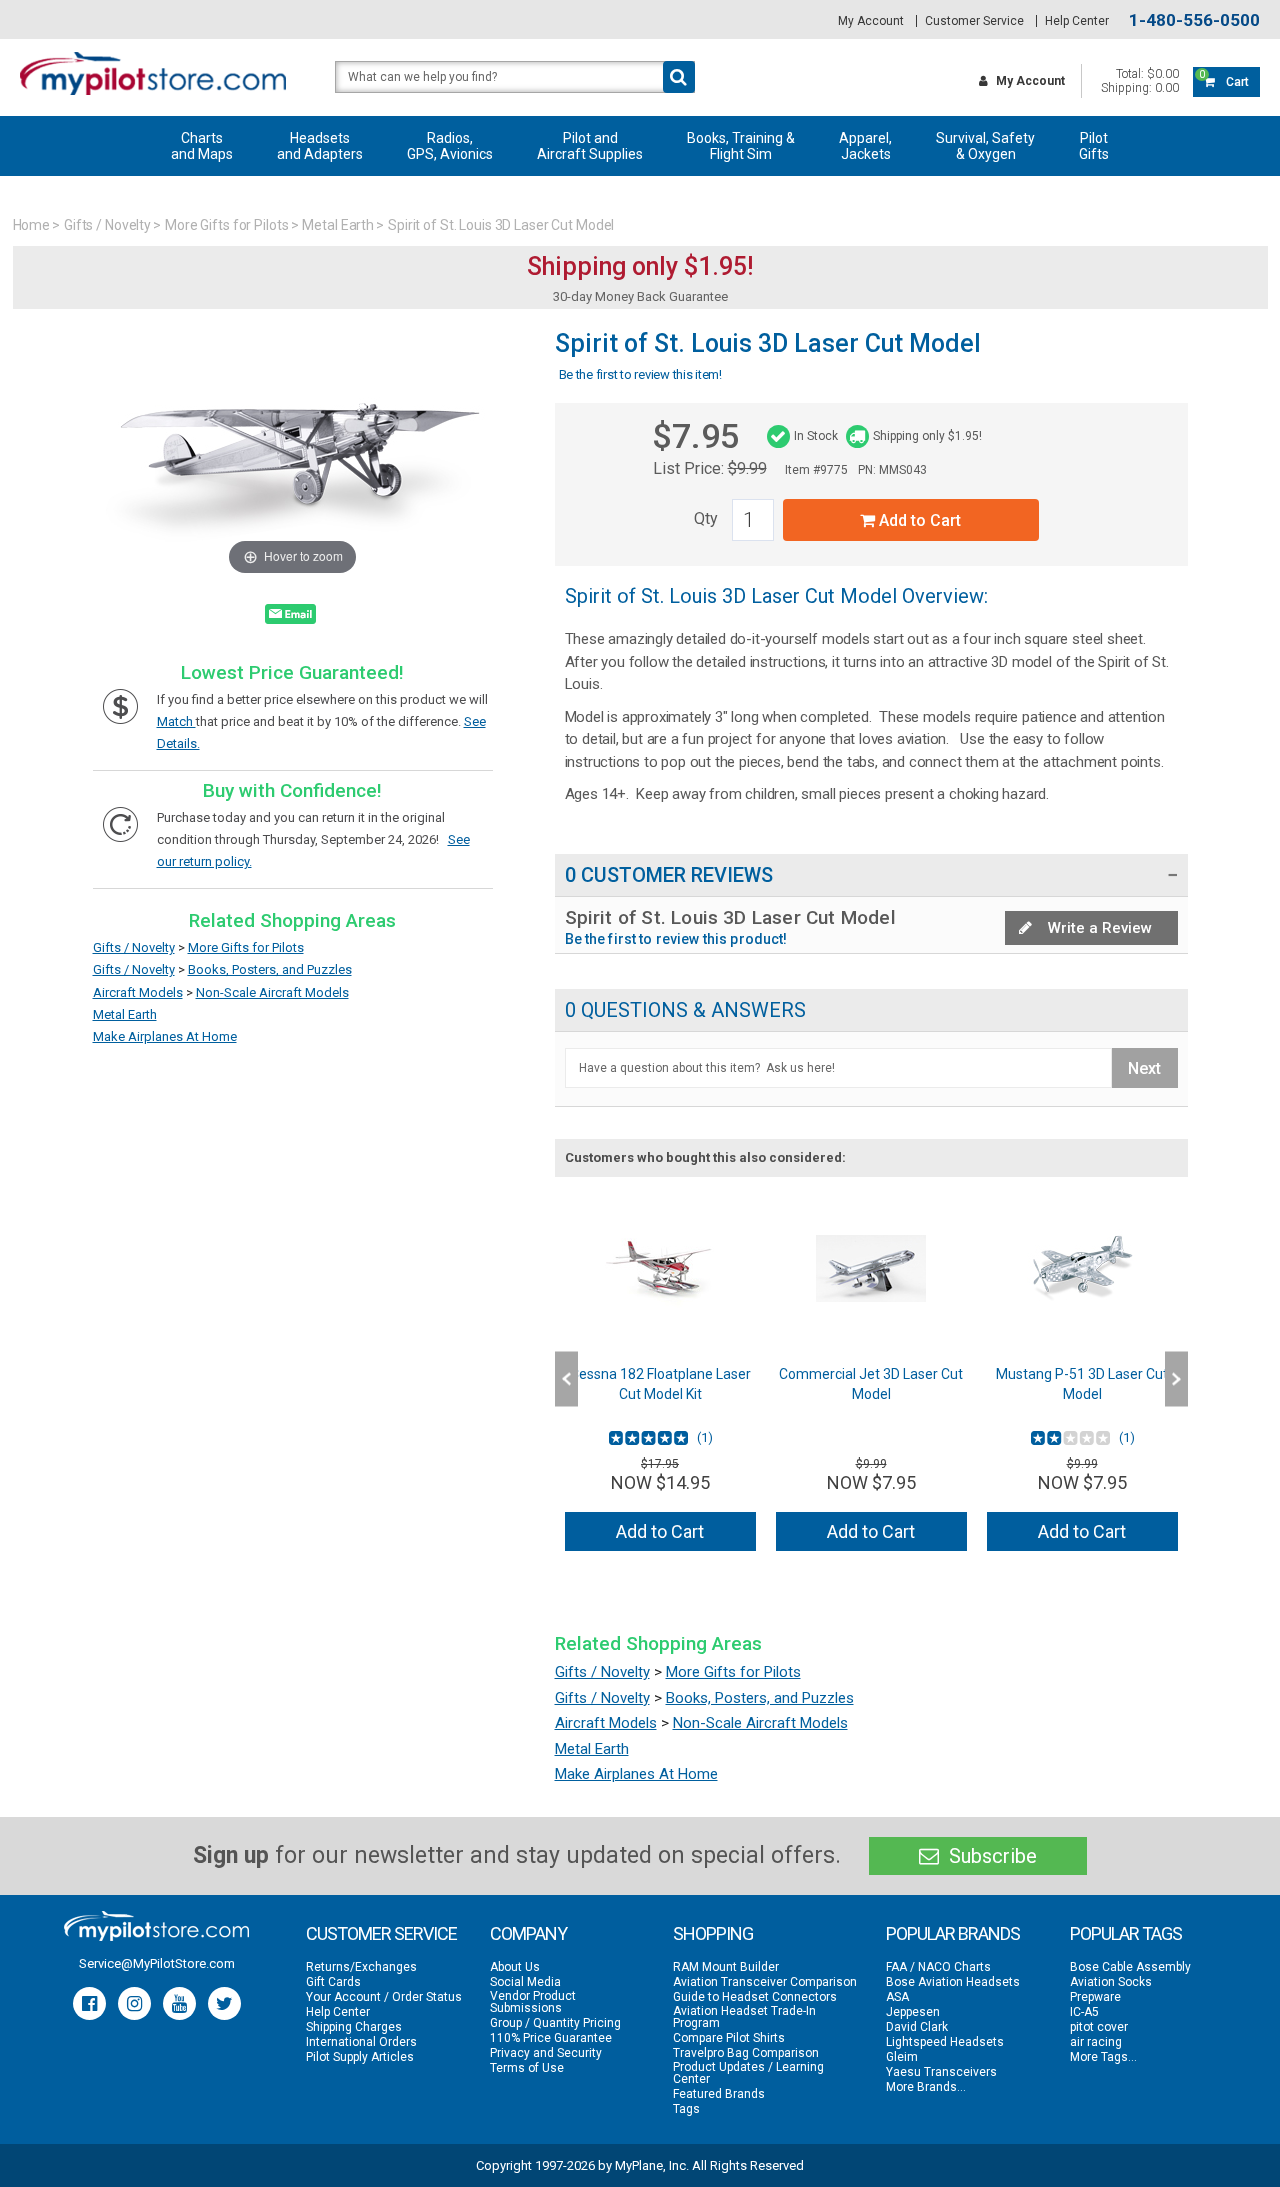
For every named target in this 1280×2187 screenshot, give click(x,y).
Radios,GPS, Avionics (450, 146)
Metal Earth (338, 225)
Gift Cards (333, 1982)
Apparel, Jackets (865, 146)
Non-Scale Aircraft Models (272, 992)
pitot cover (1099, 2027)
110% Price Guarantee (551, 2038)
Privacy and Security (546, 2053)
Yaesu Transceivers (941, 2072)
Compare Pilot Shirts (729, 2038)
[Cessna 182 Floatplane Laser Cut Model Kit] (660, 1268)
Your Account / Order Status (384, 1997)
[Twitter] (224, 2003)
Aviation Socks (1111, 1982)
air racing (1096, 2042)
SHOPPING (713, 1933)
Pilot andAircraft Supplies (590, 146)
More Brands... (926, 2087)
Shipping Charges (354, 2027)
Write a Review (1098, 928)
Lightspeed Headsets (945, 2042)
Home (32, 225)
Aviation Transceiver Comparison (765, 1982)
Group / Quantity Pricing (555, 2023)
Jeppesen (913, 2012)
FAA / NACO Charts (938, 1967)
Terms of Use (527, 2068)
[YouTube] (179, 2003)
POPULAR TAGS (1126, 1933)
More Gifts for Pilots (226, 225)
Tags (686, 2109)
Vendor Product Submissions (533, 2002)
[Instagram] (134, 2003)
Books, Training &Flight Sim (741, 146)
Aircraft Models (138, 992)
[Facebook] (89, 2003)
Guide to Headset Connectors (755, 1997)
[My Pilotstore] (156, 1926)
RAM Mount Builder (726, 1967)
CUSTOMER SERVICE (381, 1933)
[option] (660, 1379)
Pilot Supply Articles (360, 2057)
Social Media (525, 1982)
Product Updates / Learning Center (748, 2073)
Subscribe (990, 1856)
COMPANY (528, 1933)
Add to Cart (918, 520)
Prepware (1095, 1997)
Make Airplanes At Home (165, 1036)
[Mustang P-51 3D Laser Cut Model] (1082, 1268)
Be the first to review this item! (640, 374)
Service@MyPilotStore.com (157, 1963)
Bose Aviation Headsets (953, 1982)
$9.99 (747, 468)
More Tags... (1103, 2057)
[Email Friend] (290, 618)
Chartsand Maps (202, 146)
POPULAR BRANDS (953, 1933)
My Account (871, 21)
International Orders (361, 2042)
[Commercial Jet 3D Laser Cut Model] (871, 1268)
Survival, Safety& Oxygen (985, 146)
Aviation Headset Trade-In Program (744, 2017)
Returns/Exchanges (361, 1967)
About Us (515, 1967)
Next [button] (1176, 1379)
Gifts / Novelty (107, 225)
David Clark (917, 2027)
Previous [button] (566, 1379)
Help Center (1077, 21)
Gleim (902, 2057)
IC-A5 (1084, 2012)
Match (176, 721)
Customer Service (974, 21)
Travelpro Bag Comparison (746, 2053)
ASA (897, 1997)
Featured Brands (719, 2094)
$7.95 (695, 436)
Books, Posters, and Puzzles (270, 969)
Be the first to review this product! (676, 939)
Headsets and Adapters (320, 146)
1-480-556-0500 (1194, 20)
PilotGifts (1094, 146)
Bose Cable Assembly (1130, 1967)
